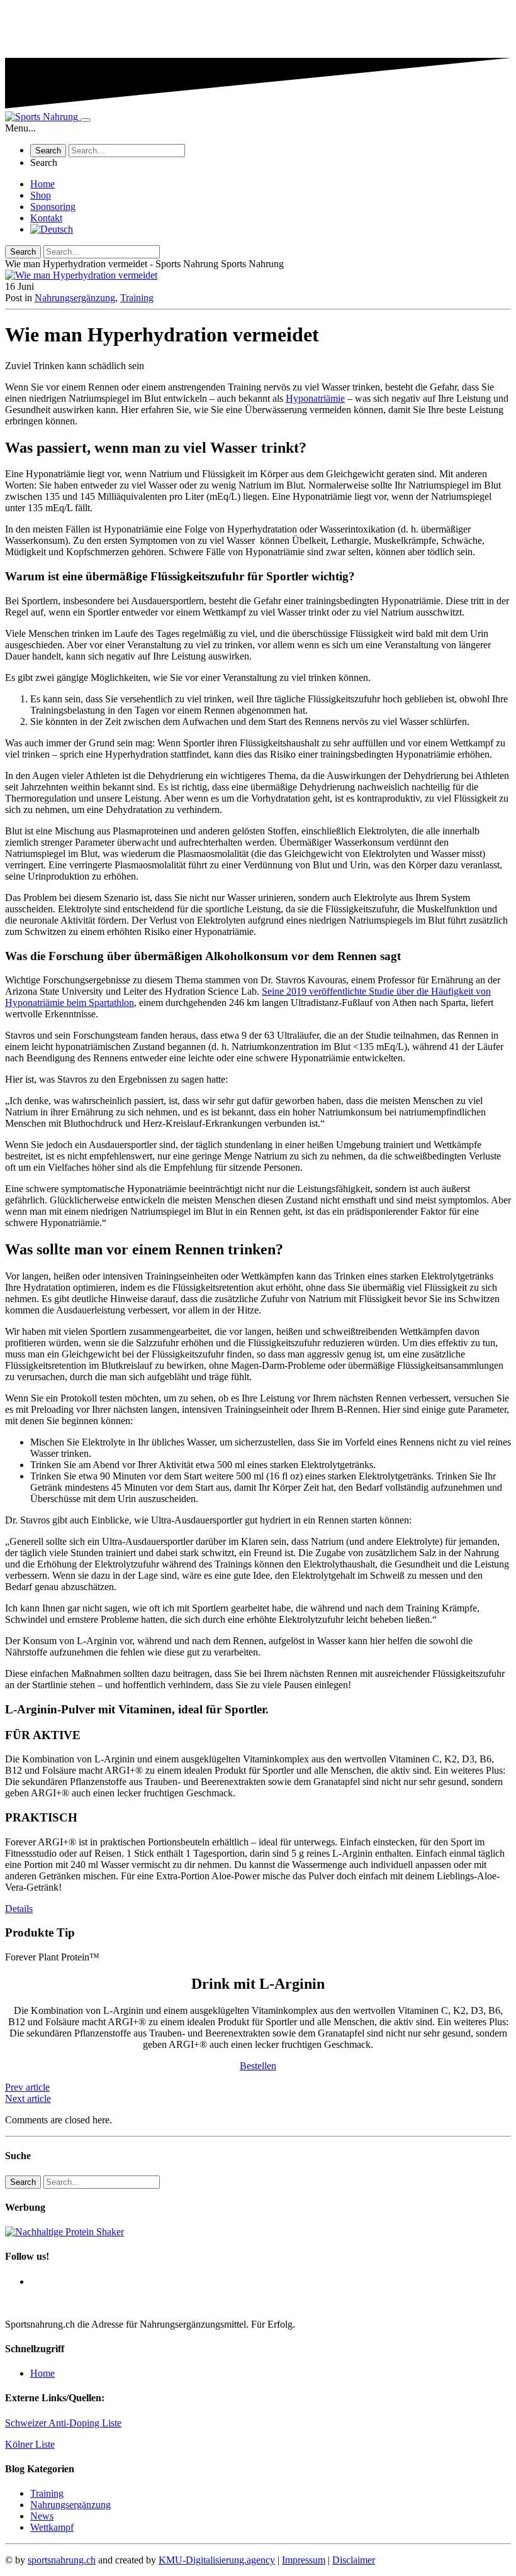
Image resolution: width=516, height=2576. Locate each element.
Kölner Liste (30, 2444)
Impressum (304, 2560)
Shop (41, 195)
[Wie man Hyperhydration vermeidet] (258, 275)
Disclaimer (354, 2560)
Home (42, 184)
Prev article (27, 2087)
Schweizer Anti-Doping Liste (63, 2423)
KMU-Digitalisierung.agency (217, 2560)
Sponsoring (53, 207)
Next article (28, 2098)
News (42, 2516)
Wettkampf (52, 2527)
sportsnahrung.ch (62, 2560)
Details (19, 1909)
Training (137, 298)
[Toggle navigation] (86, 120)
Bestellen (258, 2066)
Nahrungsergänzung (75, 298)
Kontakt (46, 218)
